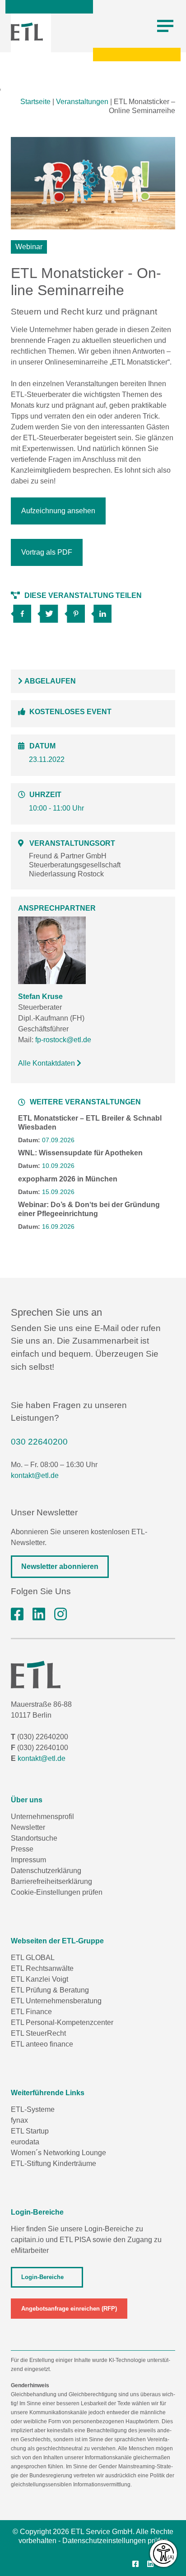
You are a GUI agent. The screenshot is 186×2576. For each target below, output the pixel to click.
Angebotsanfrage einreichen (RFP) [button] (69, 2309)
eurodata (25, 2142)
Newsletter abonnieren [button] (60, 1566)
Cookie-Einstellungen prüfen (57, 1892)
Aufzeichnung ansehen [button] (58, 511)
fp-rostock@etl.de (63, 1040)
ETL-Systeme (33, 2109)
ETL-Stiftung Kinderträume (53, 2163)
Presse (22, 1849)
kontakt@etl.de (35, 1475)
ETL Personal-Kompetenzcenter (62, 2022)
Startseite (35, 102)
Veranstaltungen (82, 102)
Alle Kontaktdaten (47, 1063)
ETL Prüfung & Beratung (50, 1990)
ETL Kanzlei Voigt (40, 1979)
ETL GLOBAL (33, 1958)
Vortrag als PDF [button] (47, 552)
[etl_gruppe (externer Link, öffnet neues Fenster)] (60, 1614)
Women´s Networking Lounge (58, 2153)
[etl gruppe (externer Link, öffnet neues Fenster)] (39, 1614)
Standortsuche (34, 1838)
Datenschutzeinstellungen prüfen (115, 2541)
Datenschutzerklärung (46, 1871)
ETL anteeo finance (42, 2044)
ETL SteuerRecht (38, 2033)
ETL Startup (30, 2131)
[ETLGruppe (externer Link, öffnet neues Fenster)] (17, 1614)
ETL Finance (31, 2012)
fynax (19, 2120)
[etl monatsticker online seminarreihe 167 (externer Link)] (24, 611)
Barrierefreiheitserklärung (51, 1881)
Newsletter (28, 1827)
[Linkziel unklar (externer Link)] (51, 611)
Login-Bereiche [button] (42, 2277)
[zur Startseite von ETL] (27, 32)
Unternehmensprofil (42, 1817)
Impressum (28, 1860)
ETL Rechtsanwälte (42, 1968)
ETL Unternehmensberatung (56, 2001)
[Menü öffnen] (165, 26)
